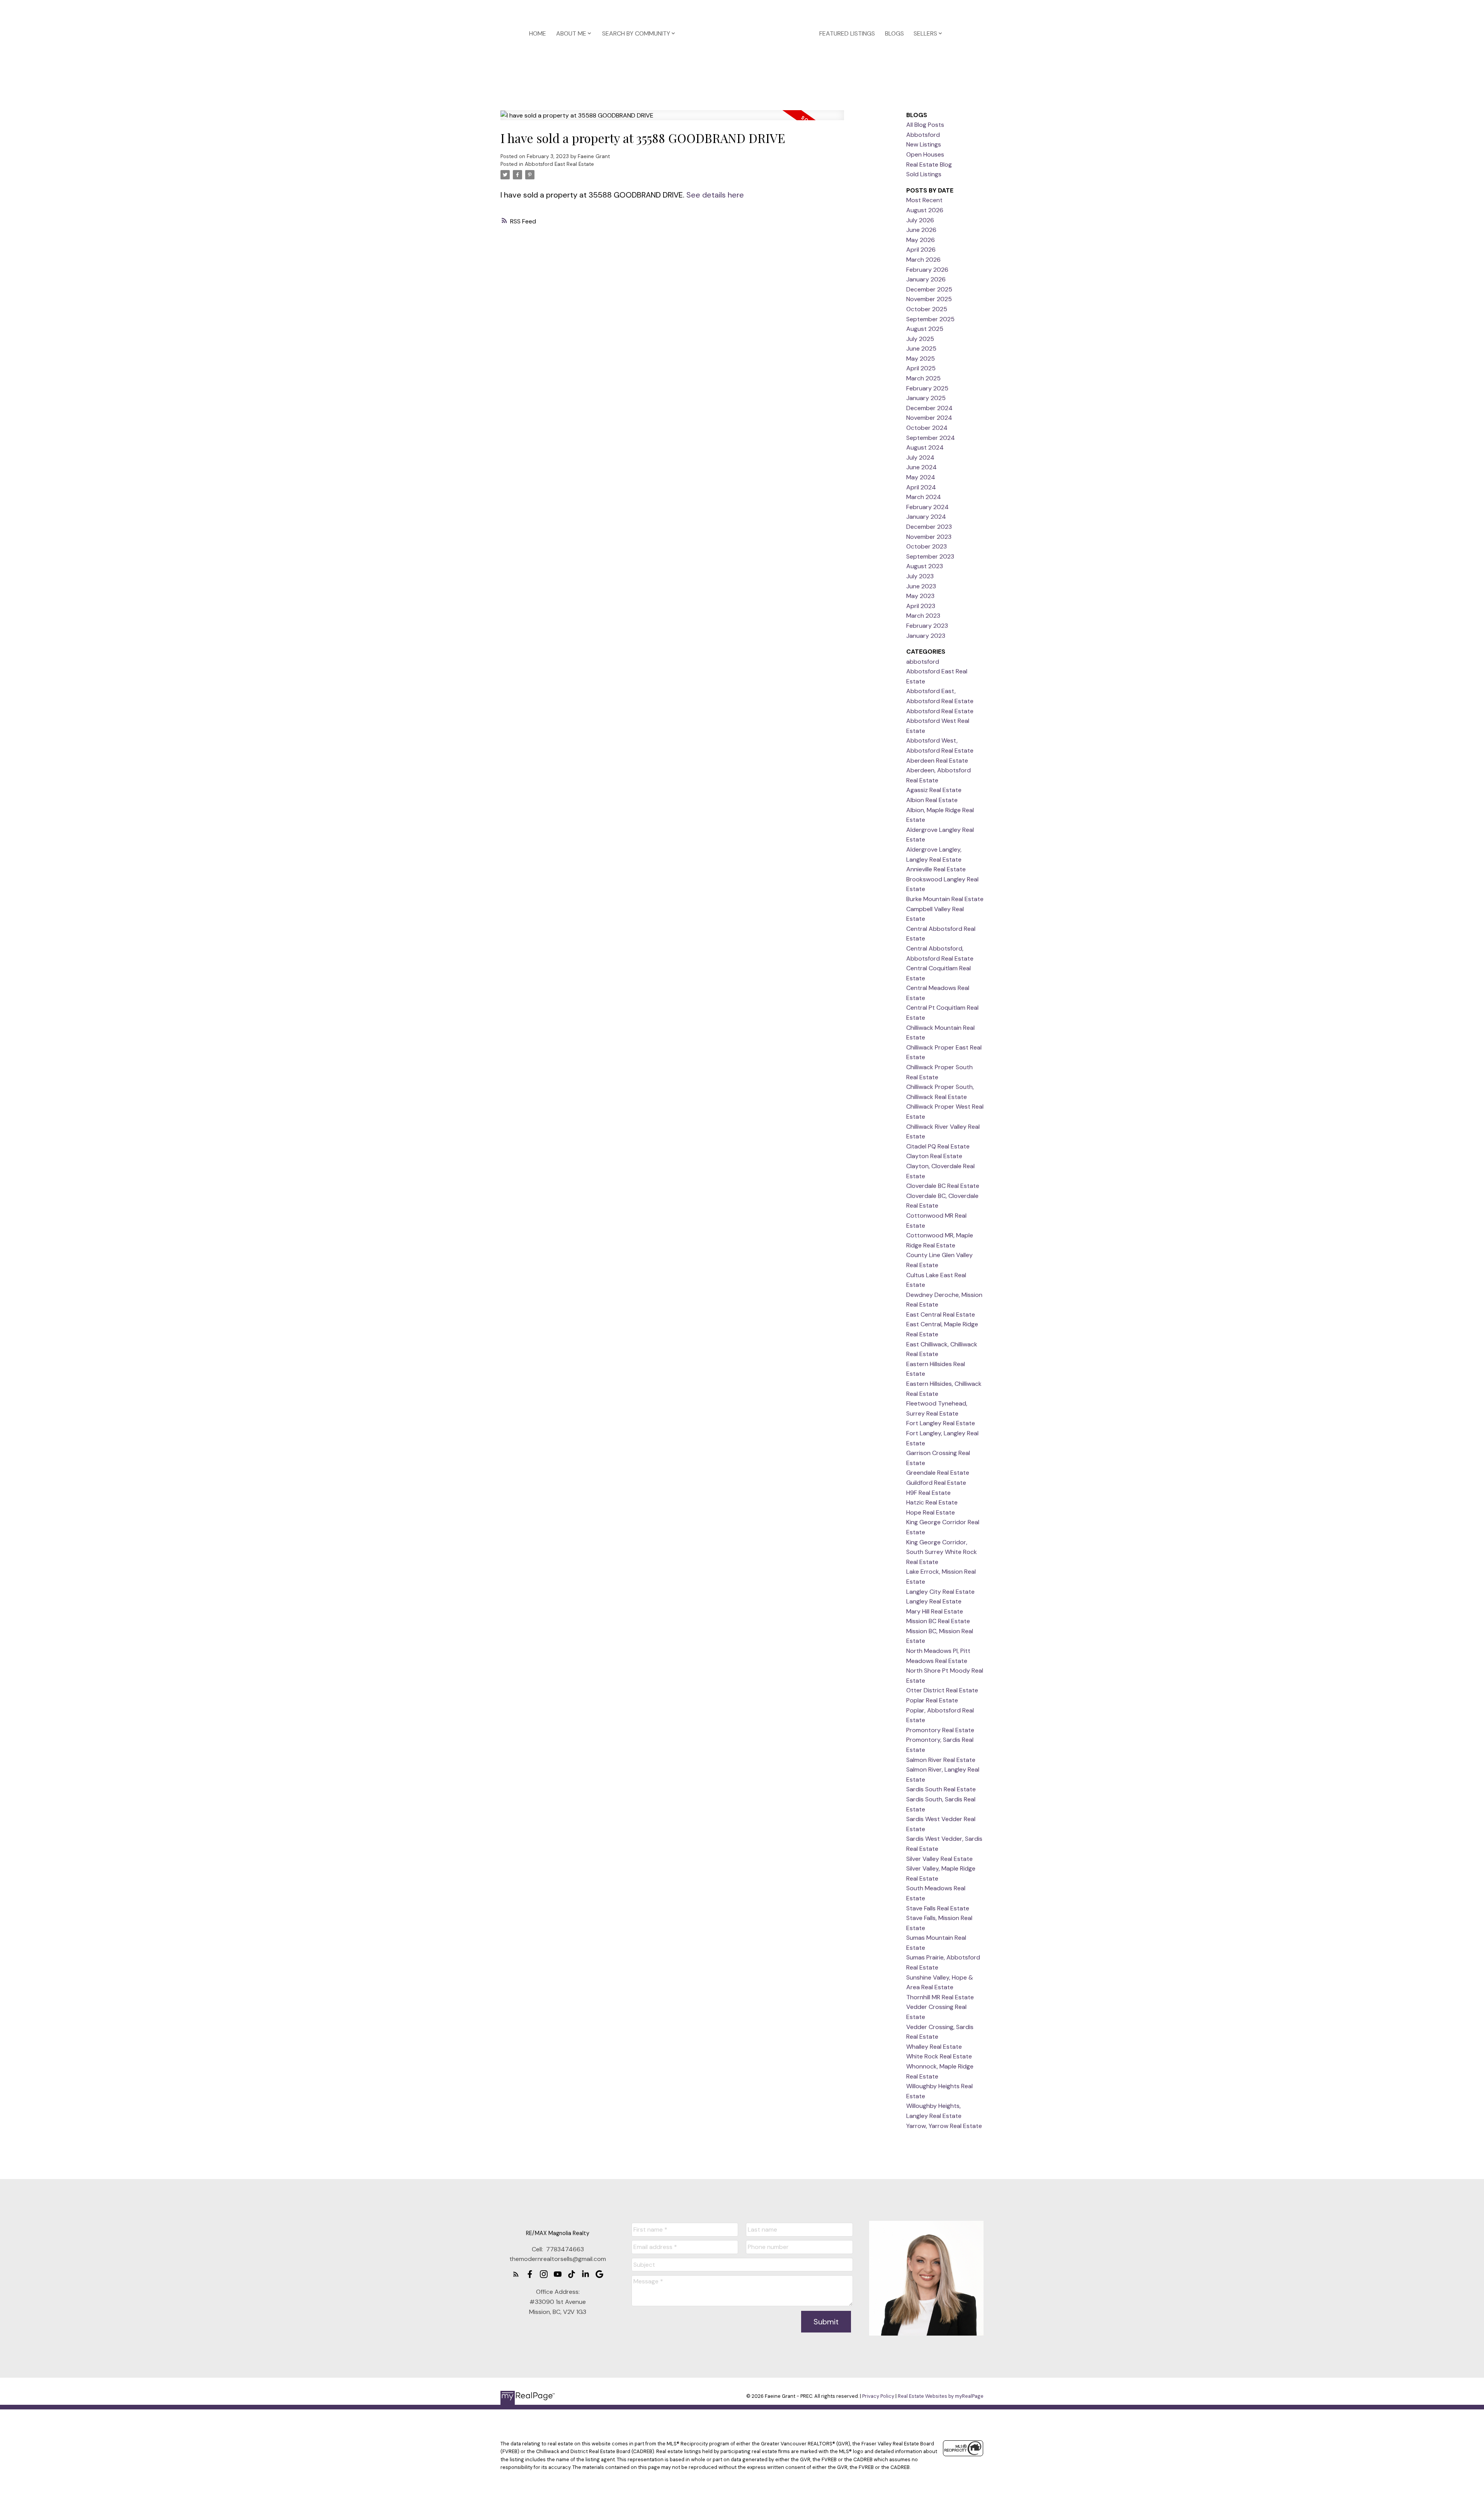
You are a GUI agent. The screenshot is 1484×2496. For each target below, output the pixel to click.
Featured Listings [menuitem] (847, 33)
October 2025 (927, 309)
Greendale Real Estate (938, 1473)
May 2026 (921, 240)
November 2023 (929, 537)
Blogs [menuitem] (894, 33)
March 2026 (923, 260)
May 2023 (920, 596)
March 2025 (923, 378)
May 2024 (921, 477)
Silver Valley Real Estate (939, 1859)
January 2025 (926, 398)
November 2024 (929, 418)
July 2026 (920, 220)
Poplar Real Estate (932, 1700)
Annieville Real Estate (936, 869)
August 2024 (925, 447)
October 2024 (927, 428)
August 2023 (925, 566)
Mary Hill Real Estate (935, 1611)
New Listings (924, 144)
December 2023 (929, 527)
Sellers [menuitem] (925, 33)
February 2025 (927, 388)
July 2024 (920, 457)
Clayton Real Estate (934, 1156)
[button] (516, 2274)
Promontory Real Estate (940, 1730)
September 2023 (930, 556)
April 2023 (921, 606)
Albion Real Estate (932, 800)
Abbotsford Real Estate (940, 711)
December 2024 (929, 408)
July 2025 (920, 339)
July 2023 (920, 576)
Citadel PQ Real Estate (938, 1146)
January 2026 (926, 279)
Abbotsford (923, 135)
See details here (715, 195)
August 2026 (925, 210)
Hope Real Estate (931, 1512)
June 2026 (921, 230)
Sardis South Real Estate (941, 1789)
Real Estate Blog (929, 164)
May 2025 (921, 359)
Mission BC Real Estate (938, 1621)
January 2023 (926, 636)
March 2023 (923, 616)
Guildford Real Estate (936, 1483)
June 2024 (922, 467)
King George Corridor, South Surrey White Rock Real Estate (942, 1552)
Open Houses (925, 154)
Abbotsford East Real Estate (559, 164)
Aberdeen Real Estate (937, 761)
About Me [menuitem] (571, 33)
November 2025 (929, 299)
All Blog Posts (925, 125)
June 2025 (921, 348)
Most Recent (924, 200)
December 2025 (929, 289)
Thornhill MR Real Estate (940, 1997)
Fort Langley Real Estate (941, 1423)
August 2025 (925, 329)
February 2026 (927, 270)
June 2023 (921, 586)
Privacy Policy (878, 2396)
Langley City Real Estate (940, 1592)
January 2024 (926, 517)
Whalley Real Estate (934, 2047)
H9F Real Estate (928, 1493)
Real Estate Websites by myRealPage (941, 2396)
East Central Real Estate (941, 1314)
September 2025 (930, 319)
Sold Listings (924, 174)
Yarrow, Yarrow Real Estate (944, 2126)
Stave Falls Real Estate (938, 1908)
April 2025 (921, 368)
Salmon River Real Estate (941, 1760)
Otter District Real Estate (942, 1690)
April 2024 (921, 487)
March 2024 (924, 497)
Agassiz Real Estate (934, 790)
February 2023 (927, 626)
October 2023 (927, 546)
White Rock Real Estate (939, 2056)
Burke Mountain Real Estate (945, 899)
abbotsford (923, 662)
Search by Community (636, 33)
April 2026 (921, 250)
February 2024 (927, 507)
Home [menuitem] (538, 33)
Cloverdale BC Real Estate (943, 1186)
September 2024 (931, 438)
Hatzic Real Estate (932, 1502)
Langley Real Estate (934, 1601)
